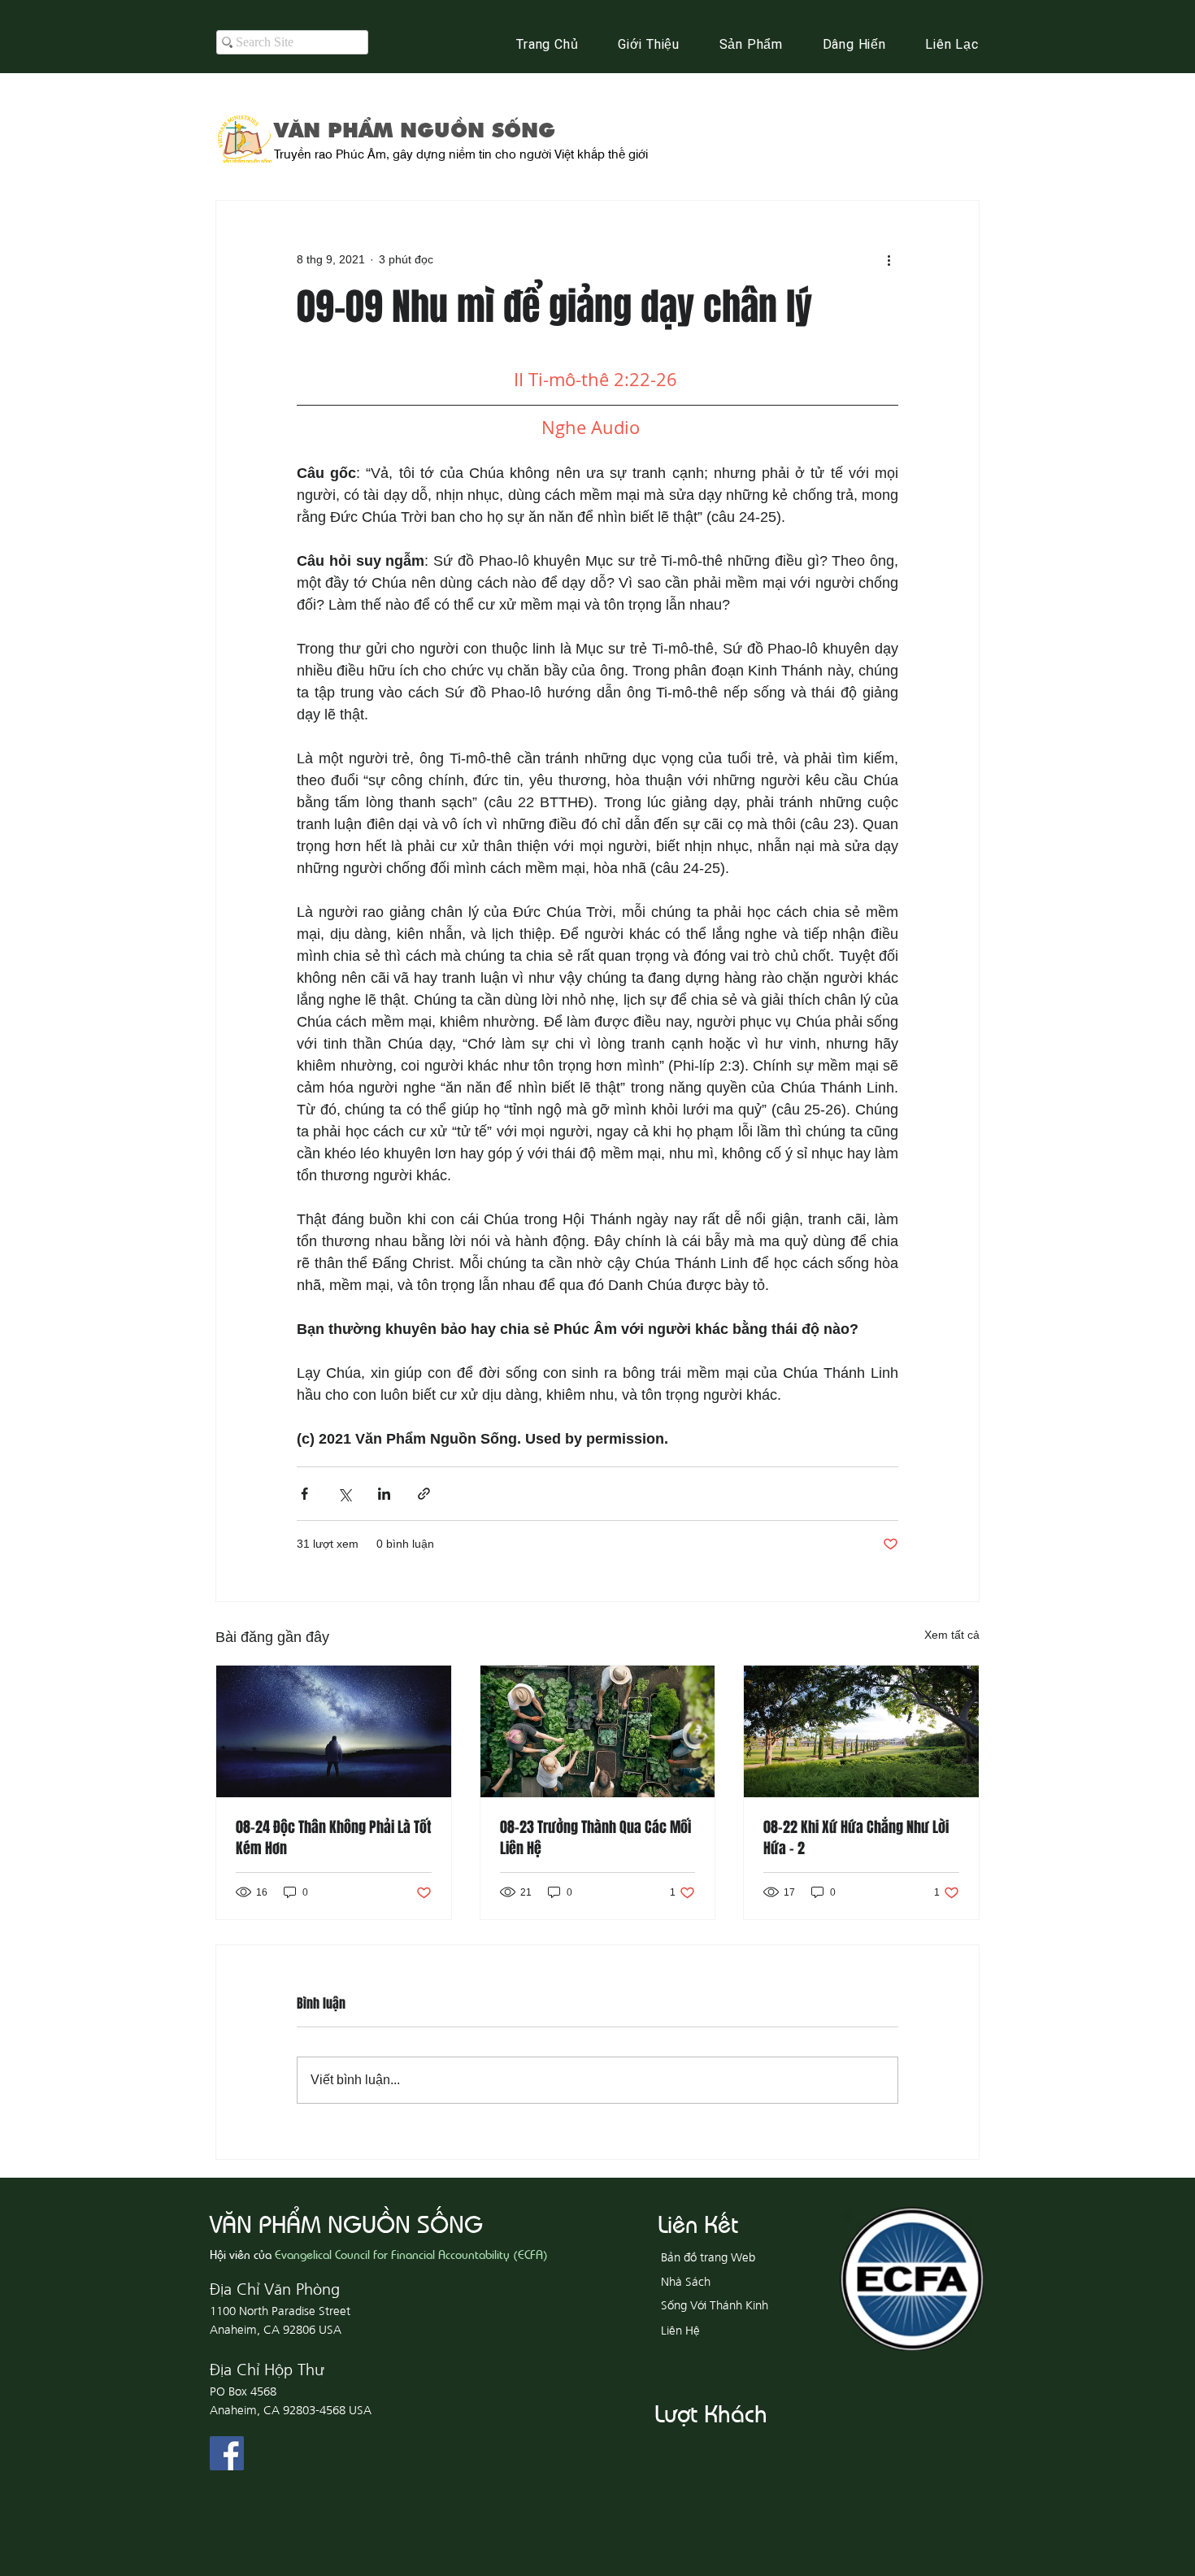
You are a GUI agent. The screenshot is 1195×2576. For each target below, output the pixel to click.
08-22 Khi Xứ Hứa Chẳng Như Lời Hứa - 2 (856, 1838)
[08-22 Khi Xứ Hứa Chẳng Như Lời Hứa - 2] (861, 1731)
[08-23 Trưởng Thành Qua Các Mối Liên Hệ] (598, 1731)
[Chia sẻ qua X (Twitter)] (344, 1494)
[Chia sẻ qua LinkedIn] (384, 1494)
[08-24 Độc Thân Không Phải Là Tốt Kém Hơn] (334, 1731)
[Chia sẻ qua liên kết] (424, 1494)
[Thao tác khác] (889, 259)
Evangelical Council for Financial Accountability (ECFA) (411, 2254)
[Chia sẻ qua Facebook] (304, 1494)
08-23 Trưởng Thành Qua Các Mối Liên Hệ (595, 1838)
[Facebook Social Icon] (227, 2453)
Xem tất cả (952, 1635)
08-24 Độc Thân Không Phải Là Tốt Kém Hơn (333, 1838)
